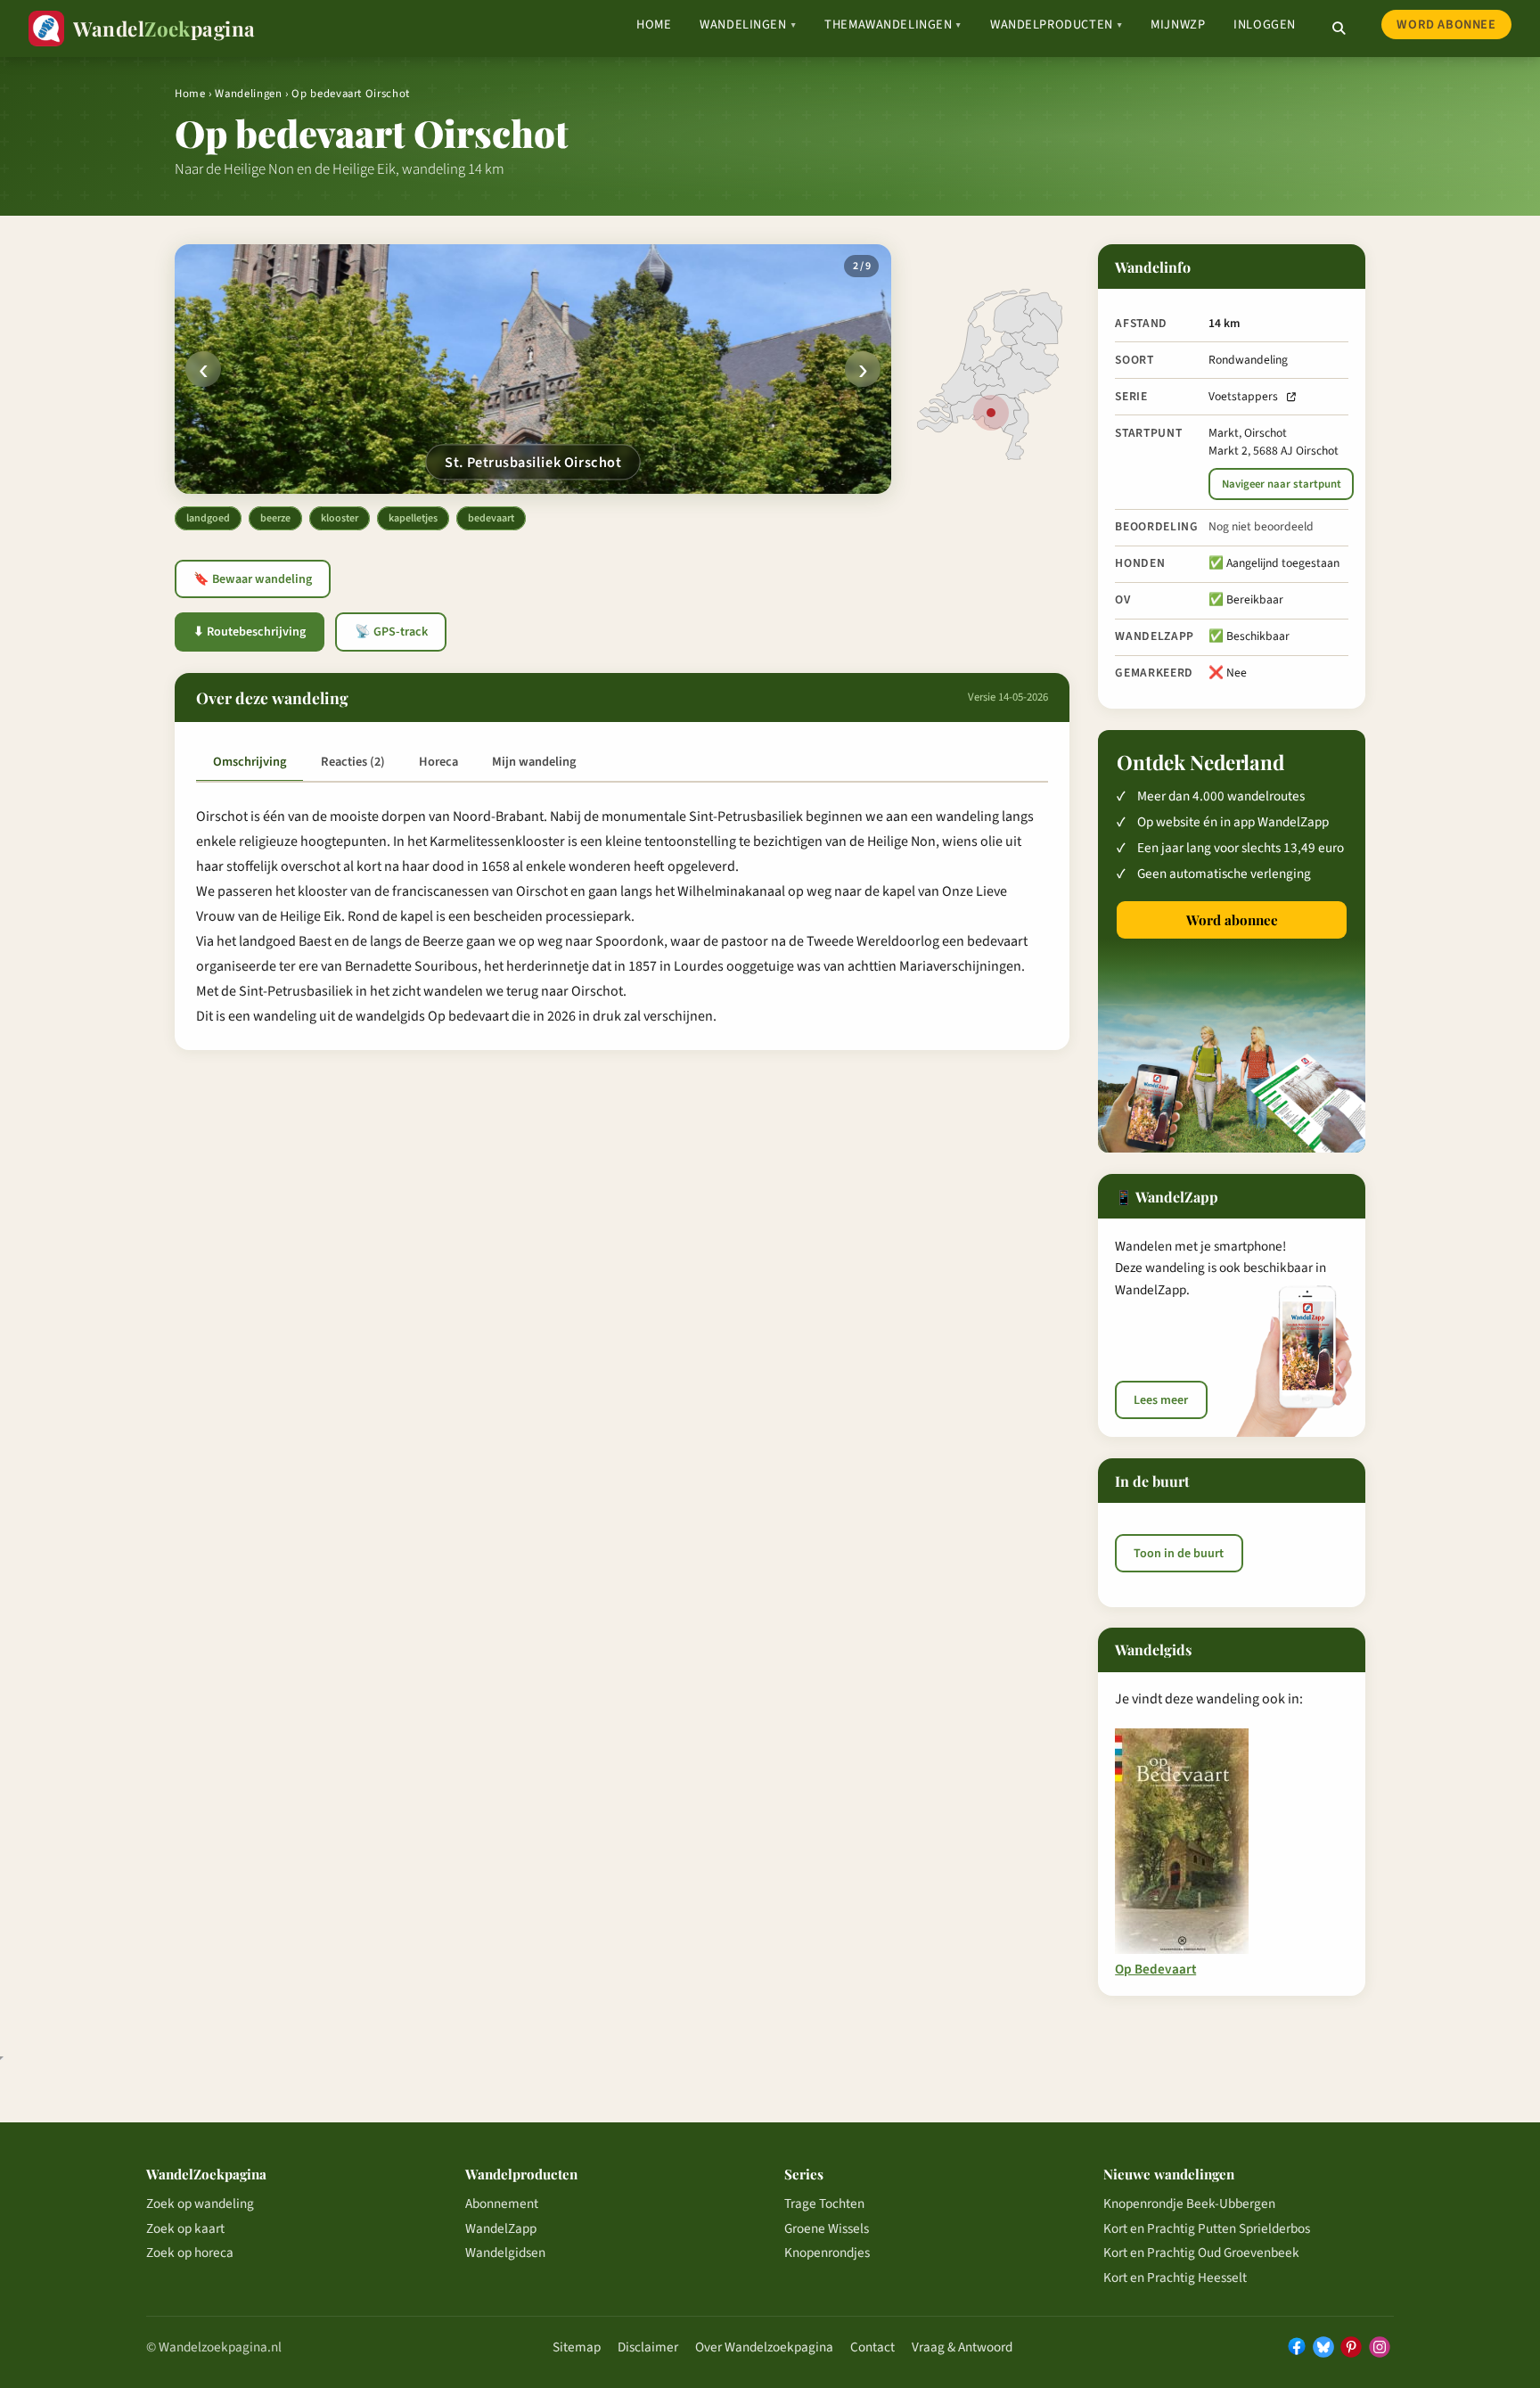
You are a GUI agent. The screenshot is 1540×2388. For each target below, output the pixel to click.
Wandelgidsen (505, 2253)
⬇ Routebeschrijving (250, 632)
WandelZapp (501, 2228)
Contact (872, 2347)
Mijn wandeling (534, 762)
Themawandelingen (893, 25)
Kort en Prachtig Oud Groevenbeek (1201, 2253)
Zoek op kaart (185, 2228)
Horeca (438, 762)
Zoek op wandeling (200, 2203)
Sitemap (577, 2347)
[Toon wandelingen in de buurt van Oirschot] (991, 413)
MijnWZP (1178, 25)
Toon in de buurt (1179, 1553)
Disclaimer (648, 2347)
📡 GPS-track (391, 632)
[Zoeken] (1339, 29)
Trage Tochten (824, 2203)
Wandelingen (748, 25)
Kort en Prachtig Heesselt (1175, 2277)
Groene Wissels (827, 2228)
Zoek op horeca (190, 2253)
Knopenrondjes (827, 2253)
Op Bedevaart (1155, 1969)
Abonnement (502, 2203)
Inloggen (1265, 25)
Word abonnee (1446, 25)
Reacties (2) (353, 762)
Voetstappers (1243, 396)
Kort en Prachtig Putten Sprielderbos (1207, 2228)
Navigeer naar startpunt (1282, 484)
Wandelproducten (1056, 25)
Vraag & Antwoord (962, 2347)
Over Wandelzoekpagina (764, 2347)
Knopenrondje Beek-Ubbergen (1189, 2203)
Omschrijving (250, 762)
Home (654, 25)
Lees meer (1161, 1400)
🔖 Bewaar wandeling (253, 579)
